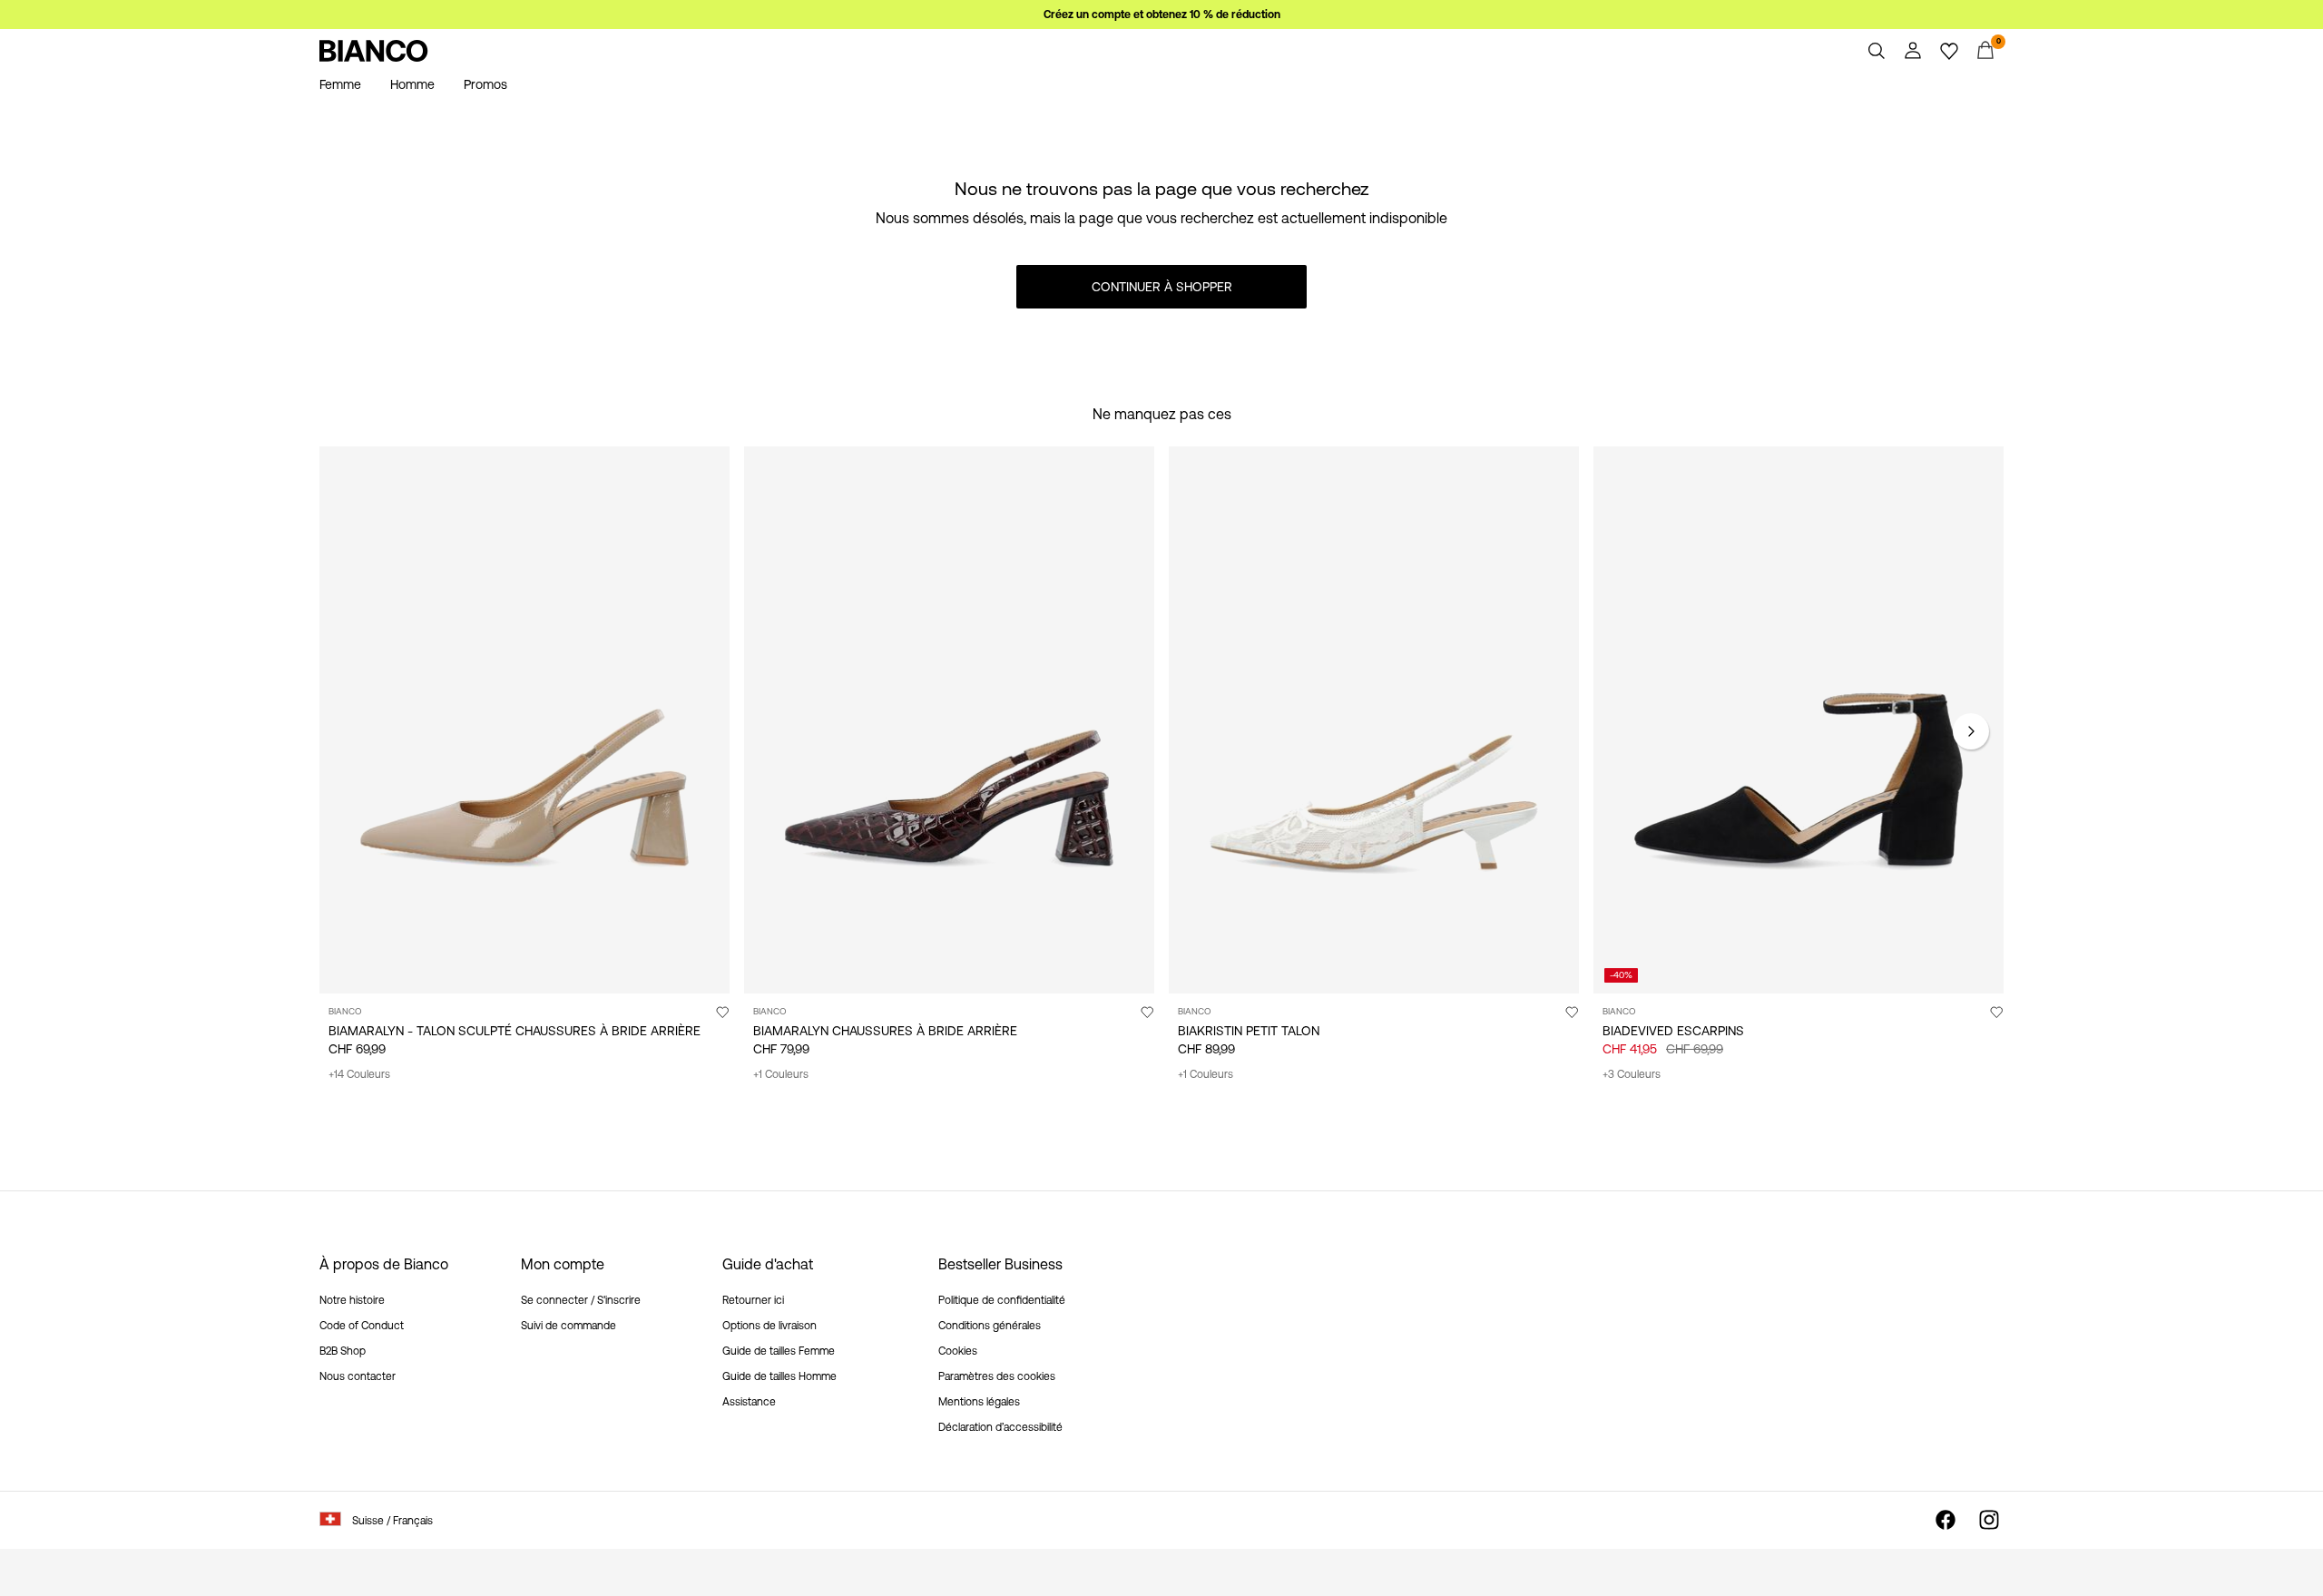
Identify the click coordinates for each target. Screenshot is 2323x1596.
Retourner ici (753, 1300)
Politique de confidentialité (1002, 1300)
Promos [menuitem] (485, 84)
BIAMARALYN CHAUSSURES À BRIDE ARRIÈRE (885, 1031)
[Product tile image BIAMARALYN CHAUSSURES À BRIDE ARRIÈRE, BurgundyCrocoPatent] (949, 720)
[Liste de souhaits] (1949, 51)
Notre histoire (352, 1300)
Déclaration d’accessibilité (1000, 1427)
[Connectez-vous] (1913, 51)
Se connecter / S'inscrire (581, 1300)
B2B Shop (343, 1351)
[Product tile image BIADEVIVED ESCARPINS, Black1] (1799, 720)
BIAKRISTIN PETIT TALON (1249, 1031)
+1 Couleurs (781, 1074)
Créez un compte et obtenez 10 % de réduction (1162, 15)
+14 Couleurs (359, 1074)
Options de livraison (769, 1326)
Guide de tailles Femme (779, 1351)
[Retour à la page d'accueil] (374, 51)
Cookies (958, 1351)
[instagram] (1989, 1520)
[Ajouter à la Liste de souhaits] (722, 1012)
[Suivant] (1971, 731)
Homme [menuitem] (412, 84)
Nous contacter (358, 1376)
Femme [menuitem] (340, 84)
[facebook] (1946, 1520)
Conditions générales (990, 1326)
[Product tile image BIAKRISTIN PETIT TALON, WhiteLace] (1374, 720)
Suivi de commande (568, 1326)
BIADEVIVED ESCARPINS (1673, 1031)
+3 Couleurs (1632, 1074)
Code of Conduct (362, 1326)
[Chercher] (1877, 51)
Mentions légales (979, 1402)
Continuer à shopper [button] (1162, 287)
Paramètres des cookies (997, 1376)
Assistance (749, 1402)
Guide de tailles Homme (779, 1376)
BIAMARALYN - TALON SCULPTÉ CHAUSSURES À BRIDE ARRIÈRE (515, 1031)
